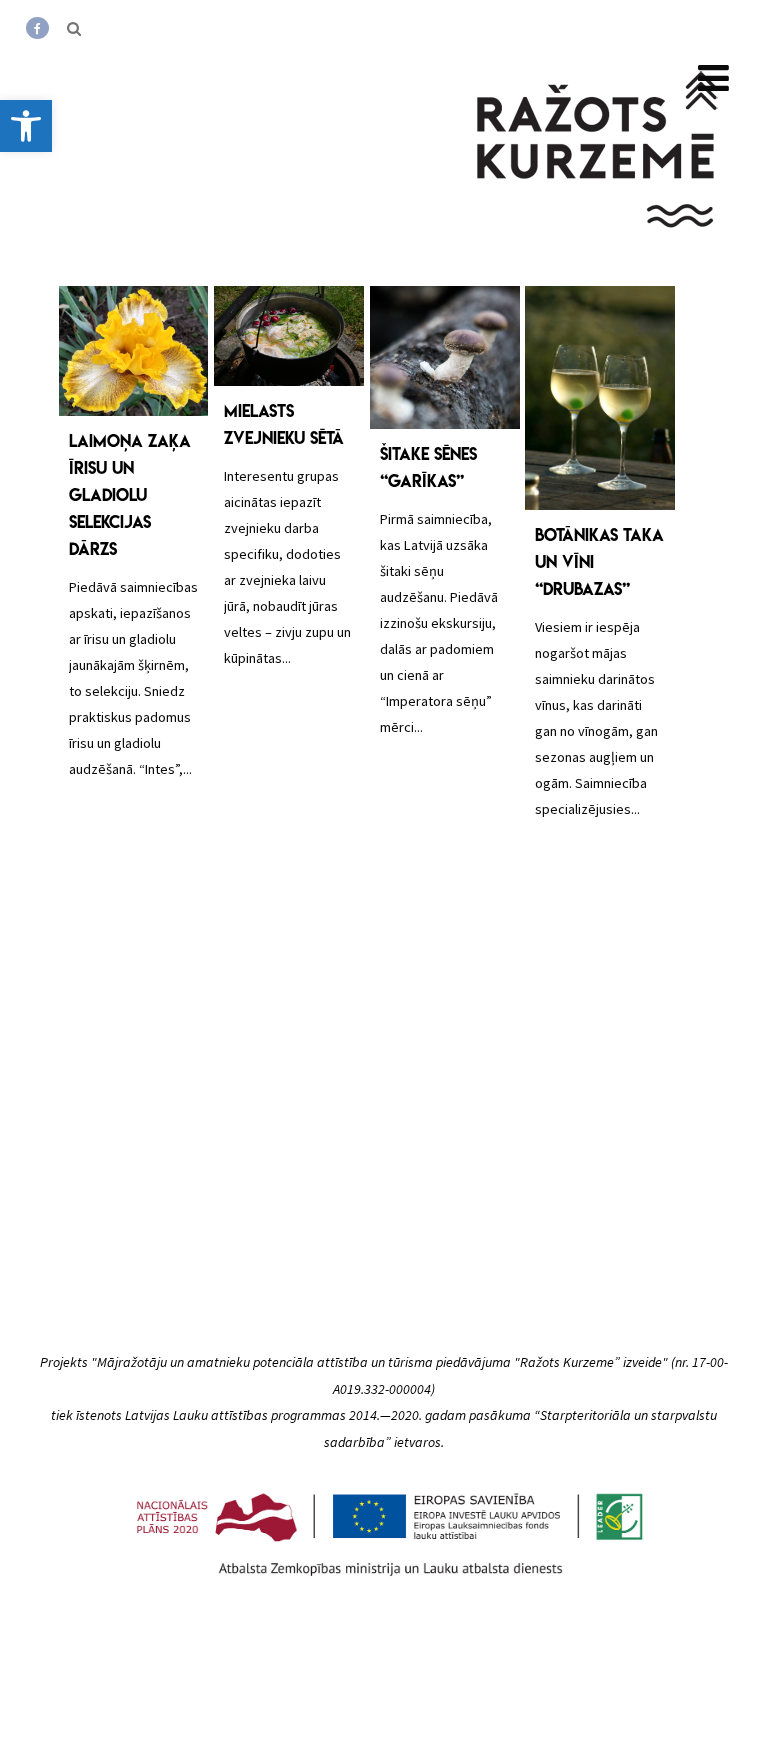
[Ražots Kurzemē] (599, 253)
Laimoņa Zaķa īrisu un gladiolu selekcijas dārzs (130, 495)
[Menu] (713, 78)
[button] (26, 126)
